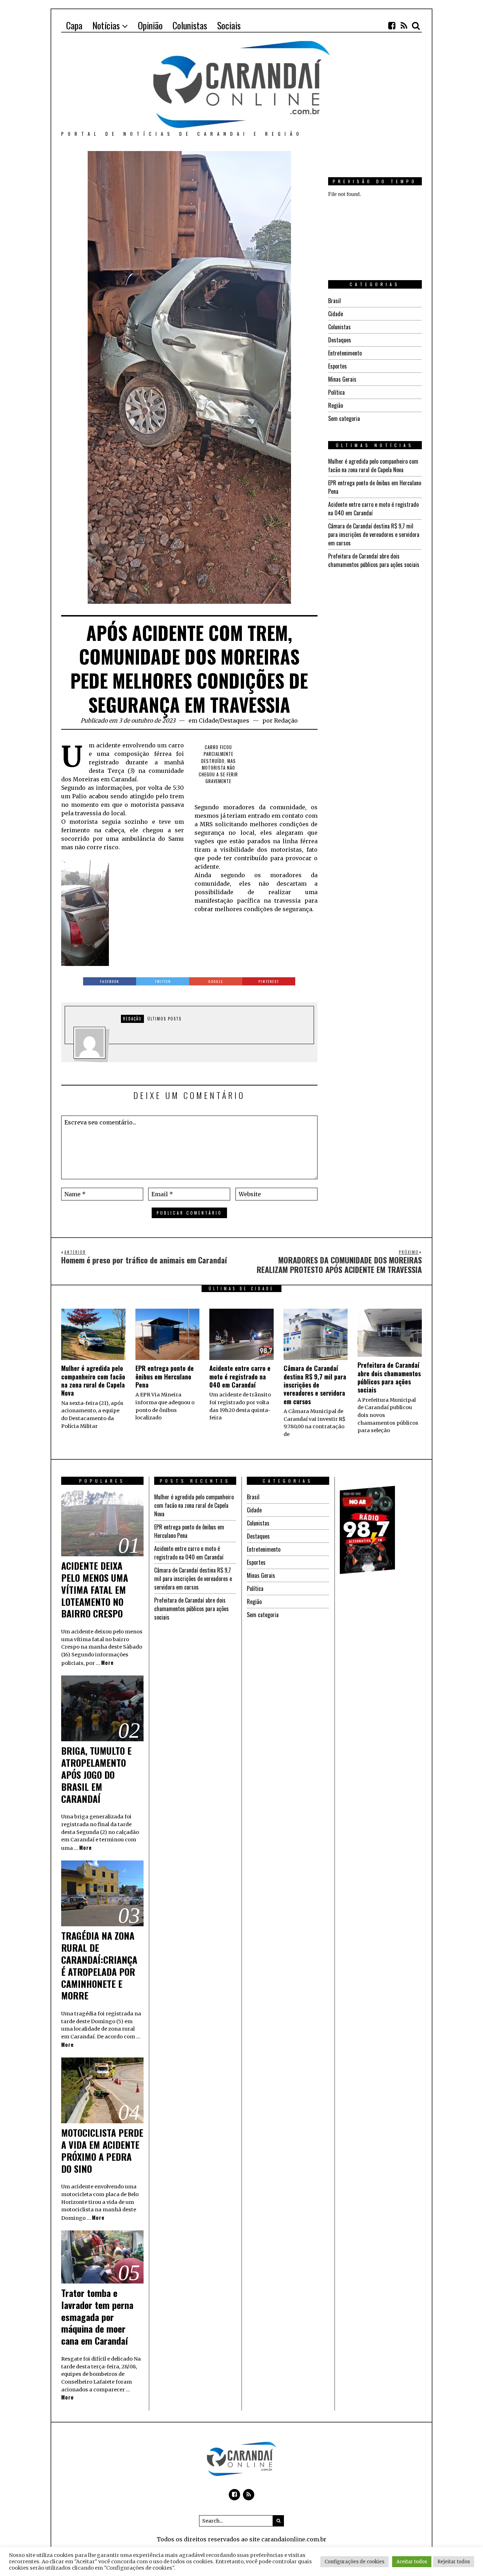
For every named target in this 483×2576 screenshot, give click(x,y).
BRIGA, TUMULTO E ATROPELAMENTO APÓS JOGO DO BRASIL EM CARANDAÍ (96, 1775)
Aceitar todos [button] (412, 2562)
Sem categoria (344, 418)
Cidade (208, 720)
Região (336, 405)
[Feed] (404, 25)
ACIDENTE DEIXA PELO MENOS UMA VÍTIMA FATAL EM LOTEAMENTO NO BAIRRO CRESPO (95, 1590)
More (107, 1663)
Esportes (337, 366)
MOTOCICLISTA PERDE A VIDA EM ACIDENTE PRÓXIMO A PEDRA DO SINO (102, 2150)
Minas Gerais (342, 379)
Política (336, 392)
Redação (286, 720)
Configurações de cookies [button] (354, 2562)
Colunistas (339, 327)
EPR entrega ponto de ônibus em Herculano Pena (165, 1376)
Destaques (235, 720)
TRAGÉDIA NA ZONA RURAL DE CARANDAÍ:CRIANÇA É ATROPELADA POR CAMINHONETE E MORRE (99, 1966)
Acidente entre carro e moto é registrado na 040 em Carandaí (240, 1376)
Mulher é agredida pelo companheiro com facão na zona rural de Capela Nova (373, 465)
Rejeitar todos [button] (454, 2562)
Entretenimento (345, 353)
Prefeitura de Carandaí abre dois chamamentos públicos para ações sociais (374, 560)
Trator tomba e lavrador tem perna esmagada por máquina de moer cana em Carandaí (97, 2317)
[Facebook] (392, 25)
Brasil (334, 301)
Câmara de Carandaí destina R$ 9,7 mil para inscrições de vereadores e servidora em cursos (374, 534)
